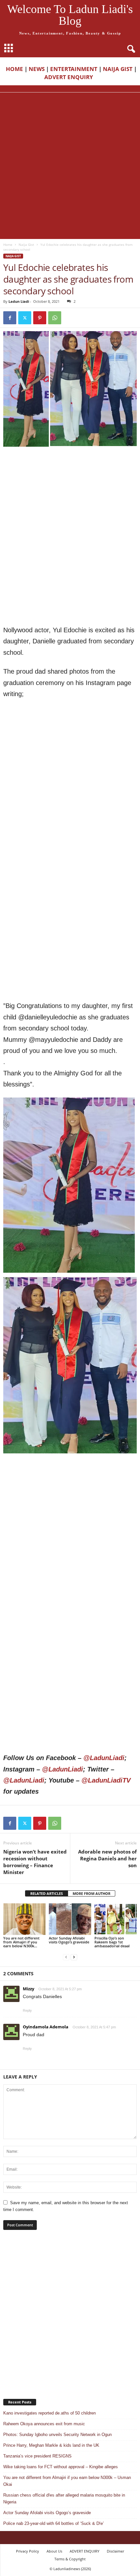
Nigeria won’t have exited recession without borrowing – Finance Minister (35, 1862)
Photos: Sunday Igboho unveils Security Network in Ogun (57, 2435)
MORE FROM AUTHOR (91, 1893)
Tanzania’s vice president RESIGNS (37, 2456)
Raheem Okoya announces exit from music (44, 2424)
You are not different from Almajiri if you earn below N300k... (21, 1942)
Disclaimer (115, 2551)
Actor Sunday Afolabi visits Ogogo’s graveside (69, 1940)
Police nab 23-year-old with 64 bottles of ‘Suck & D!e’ (54, 2523)
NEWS (37, 69)
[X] (25, 318)
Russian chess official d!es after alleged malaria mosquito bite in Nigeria (64, 2499)
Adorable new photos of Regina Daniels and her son (107, 1858)
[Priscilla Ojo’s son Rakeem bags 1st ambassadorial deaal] (116, 1919)
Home (8, 245)
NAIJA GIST (118, 69)
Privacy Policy (28, 2551)
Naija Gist (26, 245)
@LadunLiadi (104, 1758)
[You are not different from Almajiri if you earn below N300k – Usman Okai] (24, 1919)
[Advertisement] (70, 166)
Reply (27, 2010)
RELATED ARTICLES (47, 1893)
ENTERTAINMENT (74, 69)
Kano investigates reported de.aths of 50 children (49, 2413)
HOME (14, 69)
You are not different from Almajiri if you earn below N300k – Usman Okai (67, 2481)
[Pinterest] (40, 318)
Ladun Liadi (19, 301)
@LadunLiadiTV (106, 1780)
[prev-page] (66, 1957)
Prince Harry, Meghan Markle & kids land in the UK (51, 2445)
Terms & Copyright (70, 2559)
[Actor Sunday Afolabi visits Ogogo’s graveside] (70, 1919)
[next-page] (74, 1957)
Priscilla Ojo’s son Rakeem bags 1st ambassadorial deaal (112, 1942)
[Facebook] (10, 318)
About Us (54, 2551)
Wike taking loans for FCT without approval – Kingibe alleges (61, 2467)
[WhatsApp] (55, 318)
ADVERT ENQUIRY (70, 77)
